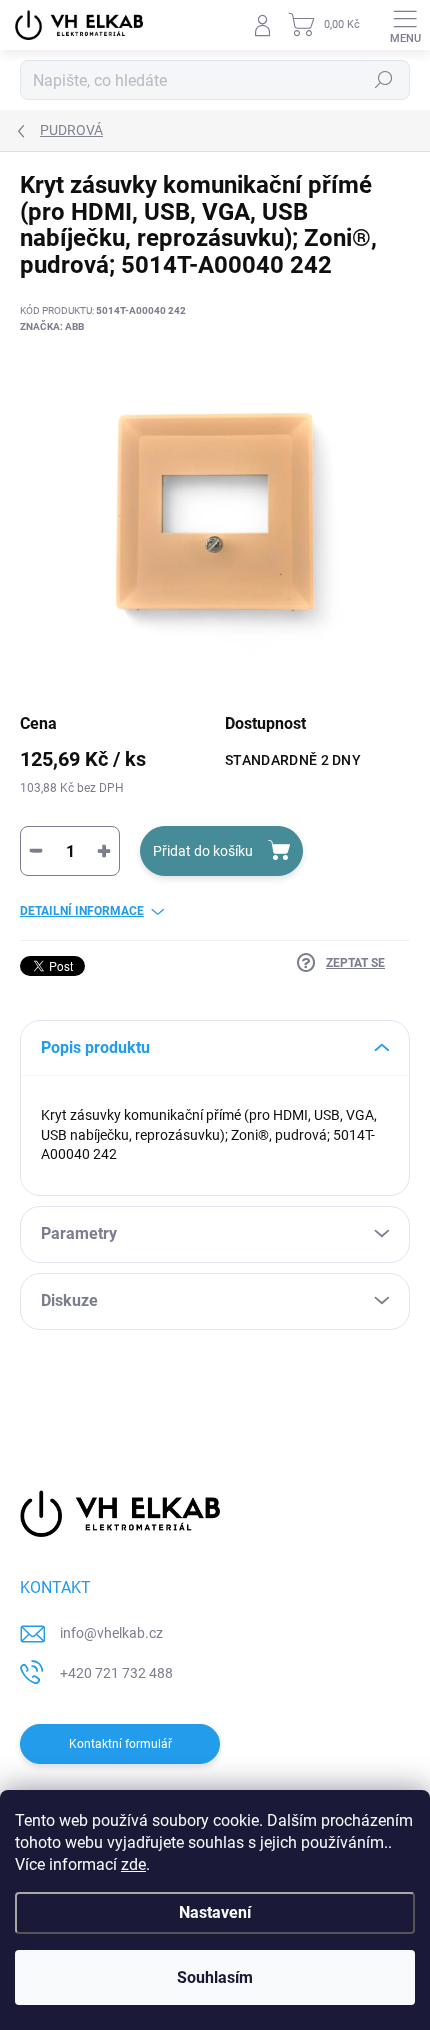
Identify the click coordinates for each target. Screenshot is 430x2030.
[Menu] (405, 25)
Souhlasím (215, 1977)
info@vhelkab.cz (111, 1633)
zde (133, 1864)
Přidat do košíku (203, 851)
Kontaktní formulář (120, 1744)
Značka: (52, 326)
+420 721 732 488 (116, 1673)
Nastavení (215, 1912)
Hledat (384, 80)
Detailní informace (82, 911)
